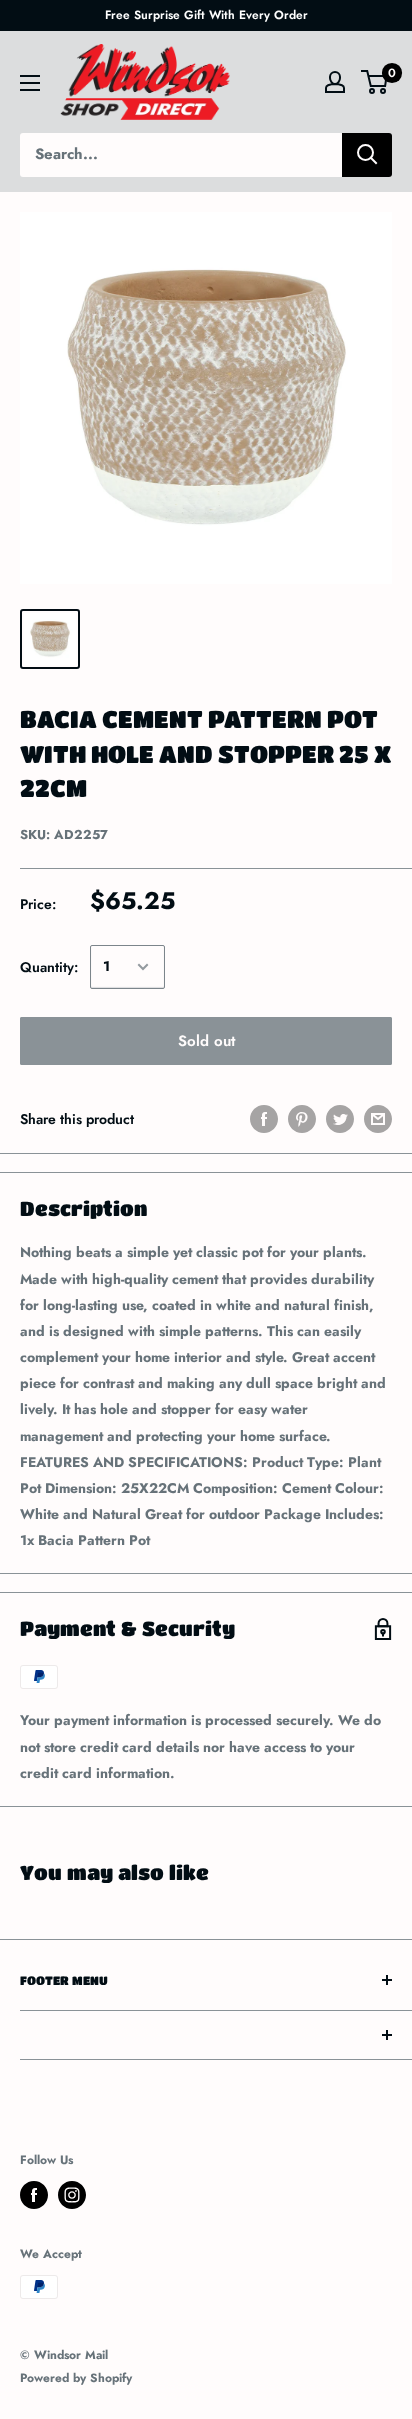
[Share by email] (378, 1119)
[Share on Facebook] (264, 1119)
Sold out (206, 1041)
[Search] (367, 155)
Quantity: (49, 967)
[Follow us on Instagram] (72, 2195)
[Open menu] (30, 83)
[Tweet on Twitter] (340, 1119)
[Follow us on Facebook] (34, 2195)
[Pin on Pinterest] (302, 1119)
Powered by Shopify (76, 2378)
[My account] (335, 82)
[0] (375, 82)
